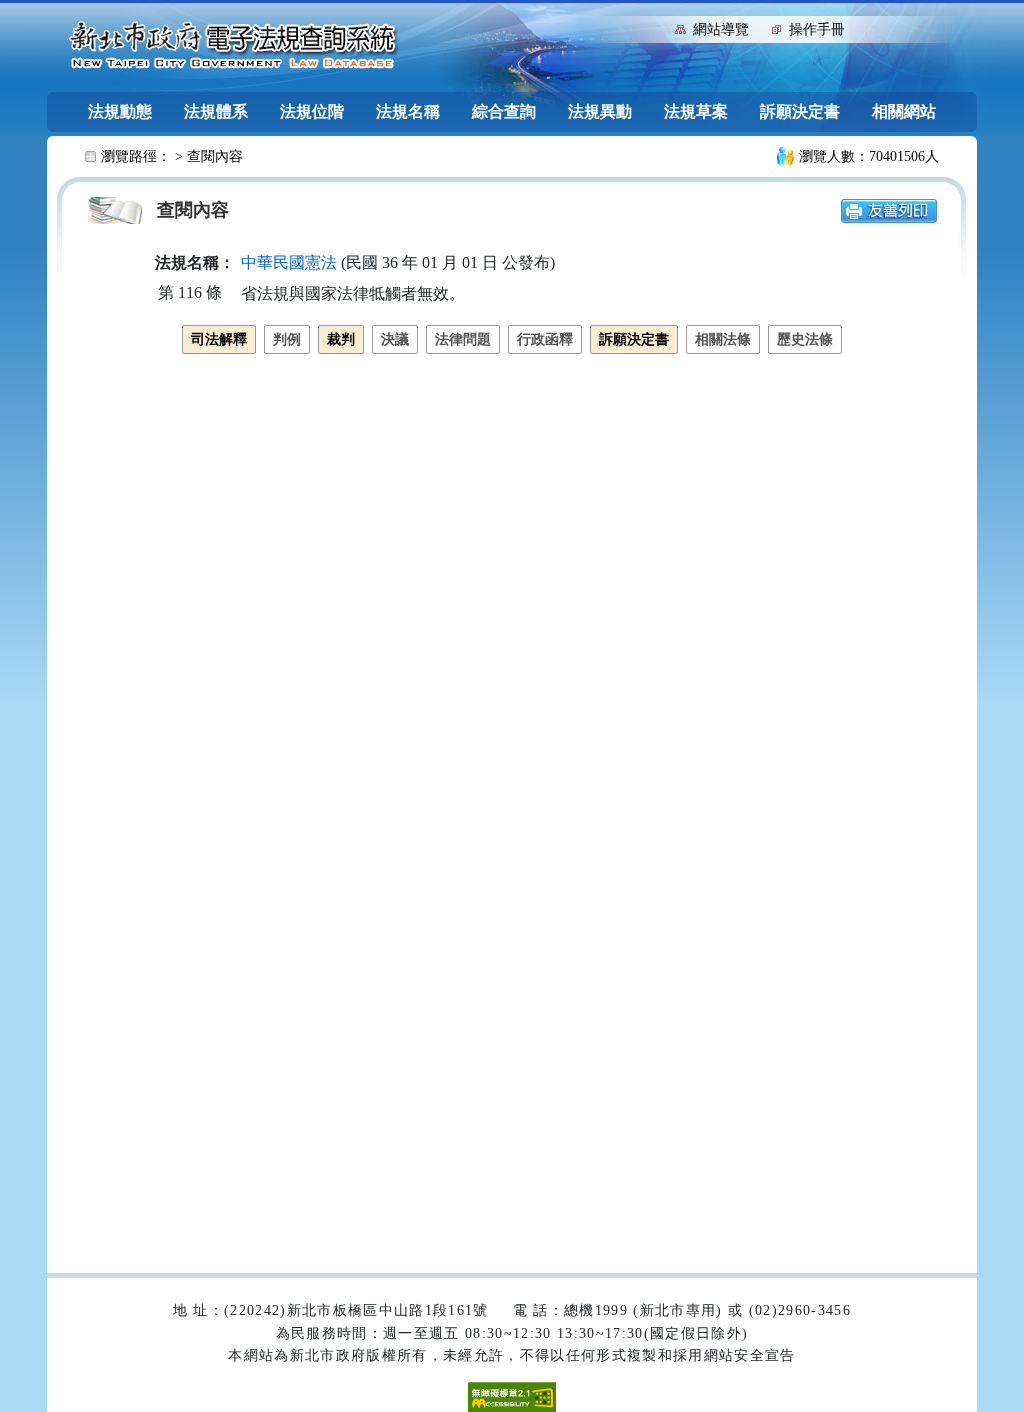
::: (655, 27)
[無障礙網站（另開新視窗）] (512, 1395)
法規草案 (696, 111)
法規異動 (600, 111)
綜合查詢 (504, 111)
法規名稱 (408, 111)
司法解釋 (219, 339)
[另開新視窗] (889, 209)
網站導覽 (721, 29)
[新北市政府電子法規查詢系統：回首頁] (233, 46)
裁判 (341, 339)
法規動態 (120, 111)
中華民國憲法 (289, 262)
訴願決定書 (800, 111)
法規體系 (216, 111)
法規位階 (312, 111)
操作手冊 (817, 29)
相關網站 (904, 111)
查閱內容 (215, 156)
